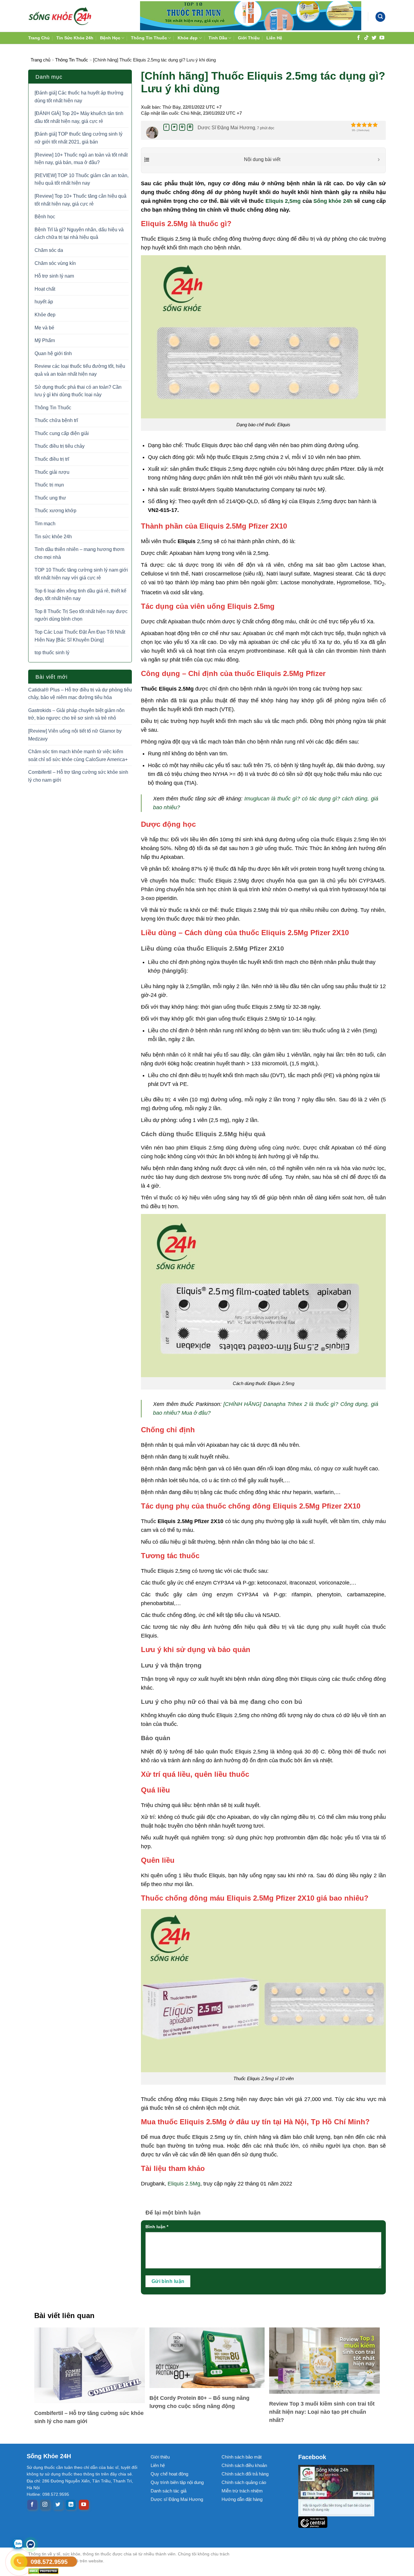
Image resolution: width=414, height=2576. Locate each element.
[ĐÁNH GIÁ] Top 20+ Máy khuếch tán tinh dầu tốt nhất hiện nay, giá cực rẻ (79, 117)
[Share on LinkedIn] (190, 127)
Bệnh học (45, 217)
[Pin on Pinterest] (182, 127)
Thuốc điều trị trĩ (52, 459)
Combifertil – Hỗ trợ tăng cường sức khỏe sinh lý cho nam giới (78, 776)
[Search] (380, 17)
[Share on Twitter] (174, 127)
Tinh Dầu (218, 38)
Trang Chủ (39, 38)
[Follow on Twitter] (374, 37)
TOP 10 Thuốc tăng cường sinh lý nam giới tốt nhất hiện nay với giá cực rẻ (81, 574)
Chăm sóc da (49, 250)
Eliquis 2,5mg (283, 201)
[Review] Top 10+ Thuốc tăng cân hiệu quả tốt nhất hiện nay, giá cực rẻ (80, 200)
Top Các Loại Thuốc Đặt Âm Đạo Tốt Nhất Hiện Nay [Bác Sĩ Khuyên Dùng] (80, 636)
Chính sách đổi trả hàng (245, 2474)
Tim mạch (45, 524)
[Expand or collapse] (379, 160)
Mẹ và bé (44, 328)
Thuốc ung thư (50, 498)
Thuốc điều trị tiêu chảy (60, 446)
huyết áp (44, 302)
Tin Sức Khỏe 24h (75, 38)
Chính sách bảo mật (242, 2457)
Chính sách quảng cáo (244, 2482)
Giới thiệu (160, 2457)
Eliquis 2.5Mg (184, 2184)
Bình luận (157, 2227)
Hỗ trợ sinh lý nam (54, 276)
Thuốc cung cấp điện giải (62, 433)
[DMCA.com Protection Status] (134, 2571)
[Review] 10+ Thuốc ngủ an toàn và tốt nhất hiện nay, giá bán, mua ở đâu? (81, 159)
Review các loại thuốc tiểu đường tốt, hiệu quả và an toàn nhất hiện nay (80, 370)
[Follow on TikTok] (366, 37)
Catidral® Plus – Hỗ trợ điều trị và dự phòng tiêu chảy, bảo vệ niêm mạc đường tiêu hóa (80, 694)
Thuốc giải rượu (52, 472)
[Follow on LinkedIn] (71, 2505)
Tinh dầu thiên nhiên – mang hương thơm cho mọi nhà (79, 553)
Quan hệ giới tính (53, 353)
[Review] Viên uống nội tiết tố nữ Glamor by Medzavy (75, 735)
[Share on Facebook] (166, 127)
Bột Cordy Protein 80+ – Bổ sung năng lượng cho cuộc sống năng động (199, 2402)
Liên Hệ (274, 38)
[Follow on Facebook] (359, 37)
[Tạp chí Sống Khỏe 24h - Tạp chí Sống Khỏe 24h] (60, 16)
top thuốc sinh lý (52, 653)
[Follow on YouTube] (382, 37)
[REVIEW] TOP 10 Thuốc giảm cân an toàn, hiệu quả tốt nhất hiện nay (82, 179)
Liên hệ (158, 2465)
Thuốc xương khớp (55, 511)
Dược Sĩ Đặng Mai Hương (226, 128)
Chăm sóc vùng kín (55, 263)
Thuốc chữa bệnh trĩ (56, 420)
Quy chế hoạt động (169, 2474)
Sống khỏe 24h (333, 201)
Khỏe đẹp (188, 38)
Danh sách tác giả (169, 2491)
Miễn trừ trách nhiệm (242, 2491)
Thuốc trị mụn (49, 485)
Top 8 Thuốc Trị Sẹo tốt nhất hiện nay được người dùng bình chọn (81, 615)
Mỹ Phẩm (45, 340)
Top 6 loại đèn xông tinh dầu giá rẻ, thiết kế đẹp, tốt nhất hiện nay (80, 595)
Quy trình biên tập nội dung (177, 2482)
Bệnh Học (110, 38)
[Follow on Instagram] (45, 2505)
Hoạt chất (45, 289)
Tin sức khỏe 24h (53, 537)
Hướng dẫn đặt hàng (242, 2499)
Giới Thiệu (249, 38)
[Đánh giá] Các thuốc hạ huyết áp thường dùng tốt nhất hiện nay (79, 97)
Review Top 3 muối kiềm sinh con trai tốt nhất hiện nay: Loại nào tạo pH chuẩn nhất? (322, 2412)
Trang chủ (40, 60)
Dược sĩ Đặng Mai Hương (177, 2499)
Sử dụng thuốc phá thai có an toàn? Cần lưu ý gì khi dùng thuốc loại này (78, 391)
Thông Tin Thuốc (149, 38)
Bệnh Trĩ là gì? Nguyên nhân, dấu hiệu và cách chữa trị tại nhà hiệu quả (79, 234)
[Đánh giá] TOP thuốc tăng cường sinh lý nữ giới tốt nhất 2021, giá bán (78, 138)
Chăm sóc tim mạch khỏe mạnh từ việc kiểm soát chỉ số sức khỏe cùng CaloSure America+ (78, 755)
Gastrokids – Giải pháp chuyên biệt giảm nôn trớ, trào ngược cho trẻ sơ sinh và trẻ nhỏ (76, 714)
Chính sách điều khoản (244, 2465)
